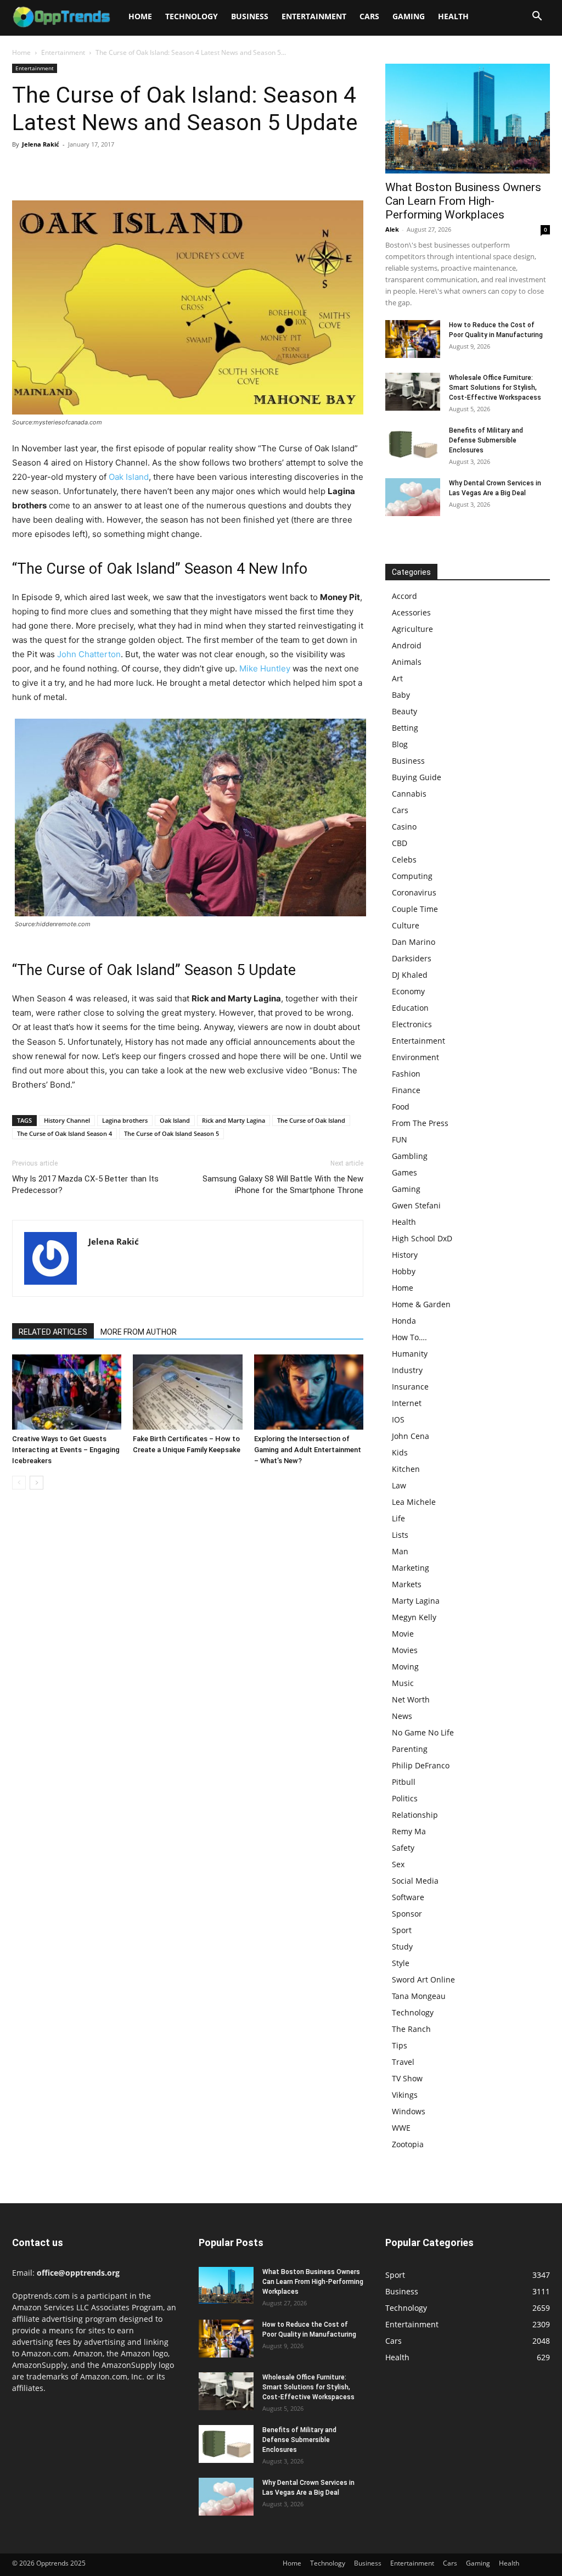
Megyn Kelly (414, 1617)
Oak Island (129, 477)
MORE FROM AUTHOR (139, 1332)
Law (399, 1485)
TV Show (407, 2078)
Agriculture (412, 629)
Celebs (404, 859)
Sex (398, 1864)
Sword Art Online (423, 1979)
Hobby (404, 1271)
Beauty (404, 711)
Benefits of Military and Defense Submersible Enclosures (486, 440)
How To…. (409, 1337)
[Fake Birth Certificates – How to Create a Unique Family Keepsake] (187, 1392)
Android (407, 645)
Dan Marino (414, 942)
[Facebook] (23, 169)
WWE (401, 2128)
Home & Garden (421, 1304)
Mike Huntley (265, 668)
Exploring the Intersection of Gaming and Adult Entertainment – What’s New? (308, 1450)
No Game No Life (423, 1732)
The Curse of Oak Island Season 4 (64, 1133)
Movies (405, 1650)
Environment (415, 1057)
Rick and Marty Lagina (234, 1120)
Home (140, 16)
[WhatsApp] (99, 169)
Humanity (410, 1354)
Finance (406, 1090)
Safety (403, 1848)
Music (403, 1683)
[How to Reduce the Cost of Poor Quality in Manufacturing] (413, 339)
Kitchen (406, 1469)
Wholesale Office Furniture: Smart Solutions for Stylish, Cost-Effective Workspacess (495, 388)
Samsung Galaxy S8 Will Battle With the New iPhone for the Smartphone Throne (283, 1185)
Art (397, 678)
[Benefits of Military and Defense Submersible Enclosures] (413, 444)
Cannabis (409, 794)
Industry (407, 1370)
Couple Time (415, 909)
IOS (398, 1419)
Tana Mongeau (419, 1996)
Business (250, 16)
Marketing (411, 1568)
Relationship (415, 1815)
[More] (125, 169)
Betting (405, 728)
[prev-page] (19, 1483)
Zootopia (408, 2144)
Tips (400, 2045)
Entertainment (314, 16)
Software (408, 1897)
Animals (407, 662)
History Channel (67, 1120)
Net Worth (411, 1699)
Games (404, 1172)
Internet (407, 1403)
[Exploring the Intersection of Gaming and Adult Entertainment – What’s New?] (309, 1392)
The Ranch (411, 2029)
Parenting (410, 1749)
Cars (369, 16)
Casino (404, 827)
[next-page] (36, 1483)
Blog (400, 744)
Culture (406, 925)
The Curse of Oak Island (311, 1120)
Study (402, 1947)
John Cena (411, 1436)
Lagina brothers (125, 1120)
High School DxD (422, 1238)
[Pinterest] (74, 169)
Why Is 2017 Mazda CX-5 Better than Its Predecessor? (85, 1185)
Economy (408, 991)
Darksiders (412, 958)
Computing (412, 876)
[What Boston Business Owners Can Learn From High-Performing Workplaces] (468, 119)
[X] (48, 169)
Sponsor (407, 1914)
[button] (537, 17)
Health (453, 16)
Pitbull (404, 1782)
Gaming (409, 16)
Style (401, 1963)
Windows (409, 2111)
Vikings (405, 2095)
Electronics (412, 1024)
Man (400, 1551)
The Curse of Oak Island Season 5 (172, 1133)
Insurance (410, 1387)
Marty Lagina (416, 1601)
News (402, 1716)
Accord (404, 596)
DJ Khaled (410, 975)
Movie (403, 1634)
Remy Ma (409, 1831)
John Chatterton (89, 654)
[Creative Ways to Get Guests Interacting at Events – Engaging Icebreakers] (67, 1392)
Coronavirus (414, 892)
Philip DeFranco (421, 1765)
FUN (400, 1139)
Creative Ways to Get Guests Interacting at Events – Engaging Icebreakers (66, 1450)
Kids (400, 1452)
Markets (407, 1584)
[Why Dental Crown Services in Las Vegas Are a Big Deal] (413, 497)
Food (401, 1107)
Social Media (415, 1881)
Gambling (410, 1156)
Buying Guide (417, 777)
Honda (404, 1321)
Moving (405, 1667)
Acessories (411, 612)
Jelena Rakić (41, 144)
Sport (402, 1930)
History (405, 1255)
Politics (405, 1798)
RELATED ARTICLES (53, 1332)
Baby (401, 695)
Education (410, 1008)
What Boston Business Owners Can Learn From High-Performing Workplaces (463, 201)
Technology (192, 16)
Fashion (406, 1074)
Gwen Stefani (416, 1205)
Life (398, 1518)
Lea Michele (414, 1502)
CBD (400, 843)
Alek (392, 229)
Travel (403, 2062)
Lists (400, 1535)
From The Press (420, 1123)
